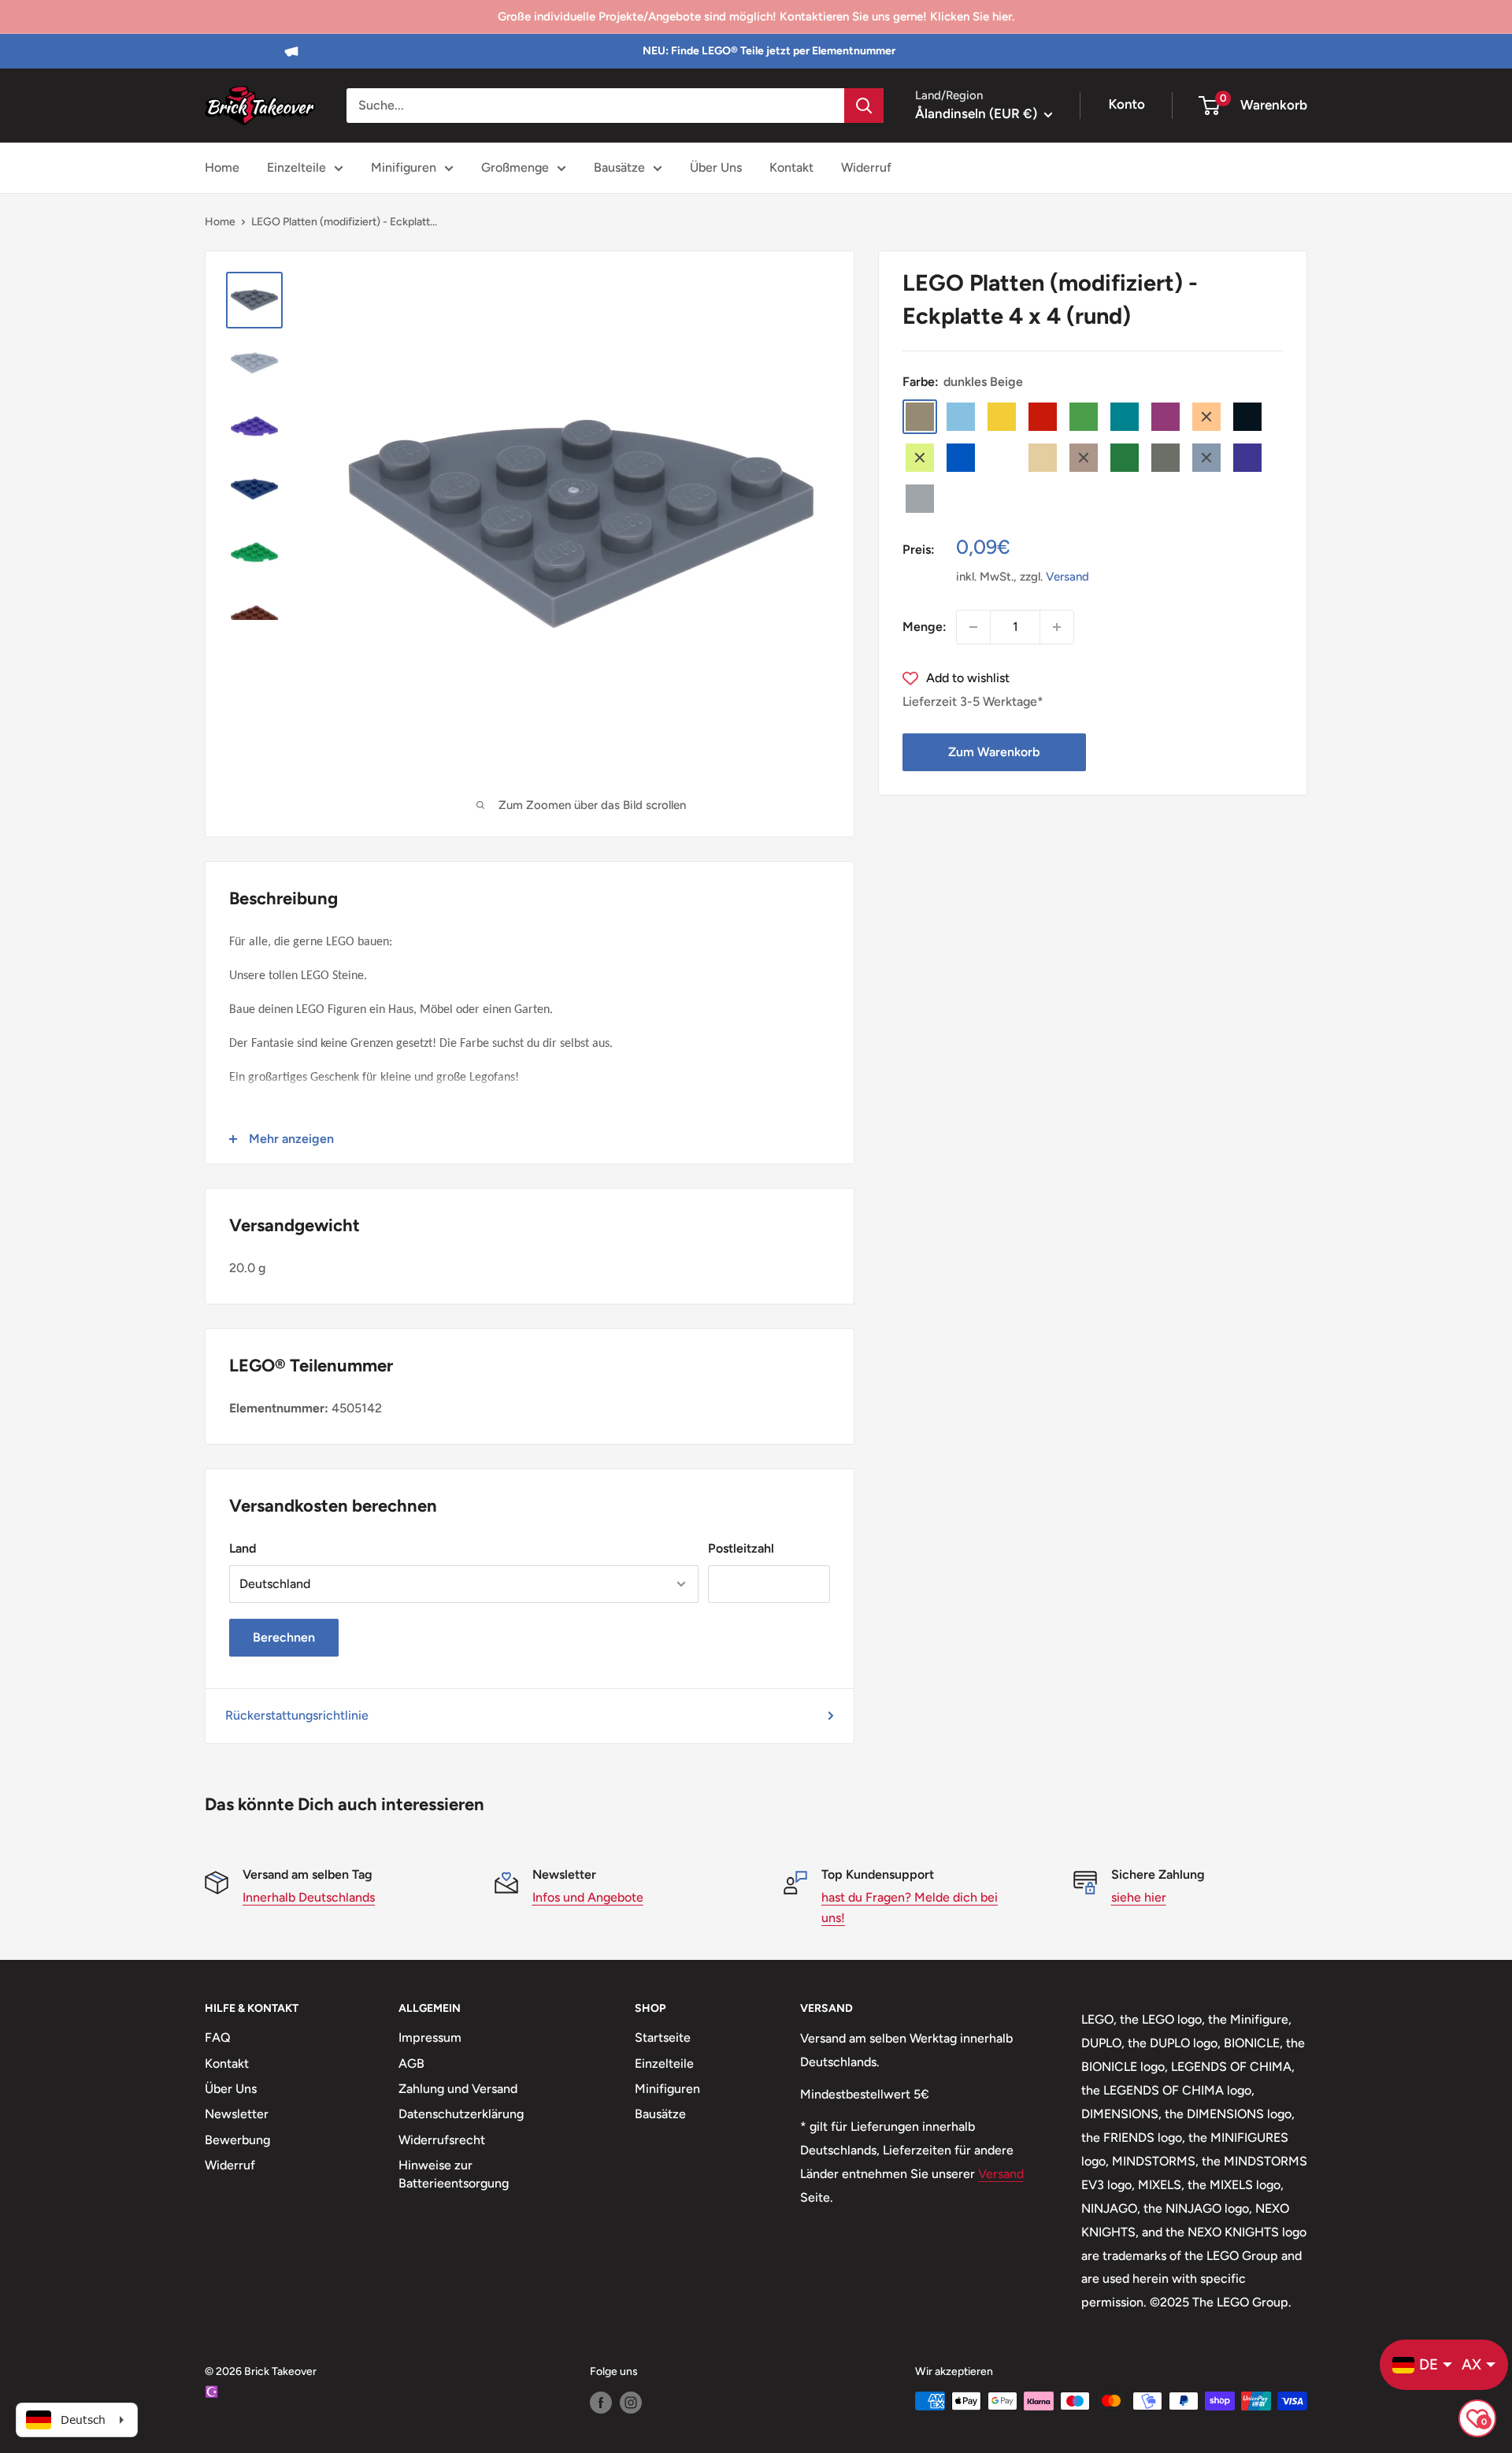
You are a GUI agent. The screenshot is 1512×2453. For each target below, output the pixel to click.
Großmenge (515, 167)
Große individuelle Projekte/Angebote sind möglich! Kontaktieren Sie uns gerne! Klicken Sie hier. (756, 17)
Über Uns (716, 167)
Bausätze (619, 167)
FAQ (218, 2037)
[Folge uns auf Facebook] (601, 2403)
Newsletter (237, 2114)
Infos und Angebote (588, 1897)
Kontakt (791, 167)
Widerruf (866, 167)
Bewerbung (237, 2140)
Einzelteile (296, 167)
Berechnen (284, 1637)
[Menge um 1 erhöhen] (1057, 627)
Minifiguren (404, 167)
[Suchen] (864, 106)
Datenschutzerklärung (461, 2114)
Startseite (663, 2037)
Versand (1067, 577)
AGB (411, 2063)
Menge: (925, 627)
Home (222, 167)
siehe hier (1139, 1897)
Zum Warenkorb (994, 752)
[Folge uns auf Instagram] (631, 2403)
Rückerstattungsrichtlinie (297, 1715)
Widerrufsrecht (442, 2140)
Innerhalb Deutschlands (309, 1897)
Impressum (430, 2037)
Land (243, 1548)
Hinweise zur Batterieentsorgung (454, 2174)
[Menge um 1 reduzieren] (973, 627)
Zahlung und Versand (458, 2089)
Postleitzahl (741, 1548)
